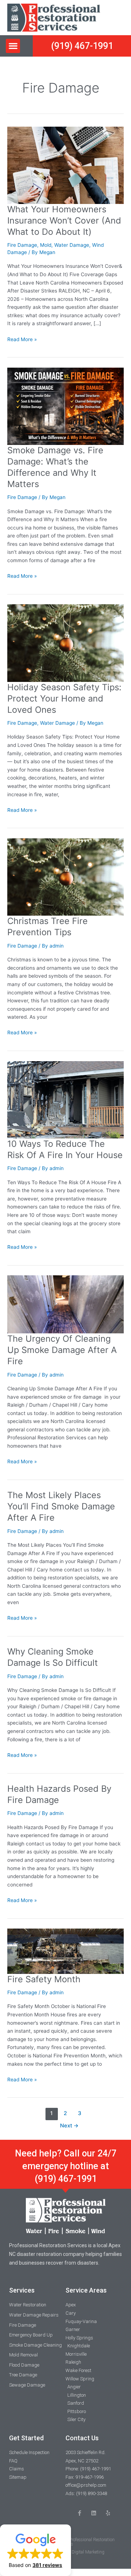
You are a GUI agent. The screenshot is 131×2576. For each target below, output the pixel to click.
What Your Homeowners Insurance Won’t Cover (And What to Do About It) (64, 220)
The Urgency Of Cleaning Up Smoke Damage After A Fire (62, 1350)
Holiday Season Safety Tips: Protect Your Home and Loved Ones (64, 698)
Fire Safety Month (44, 1979)
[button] (13, 46)
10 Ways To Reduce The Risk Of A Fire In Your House (65, 1149)
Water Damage (72, 245)
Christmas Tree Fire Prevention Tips (47, 927)
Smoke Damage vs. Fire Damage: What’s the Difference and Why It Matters (55, 467)
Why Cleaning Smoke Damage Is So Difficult (53, 1657)
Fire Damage (22, 245)
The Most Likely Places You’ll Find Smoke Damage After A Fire (61, 1506)
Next (69, 2126)
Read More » (22, 339)
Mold (46, 245)
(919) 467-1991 (66, 2179)
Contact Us (82, 2438)
